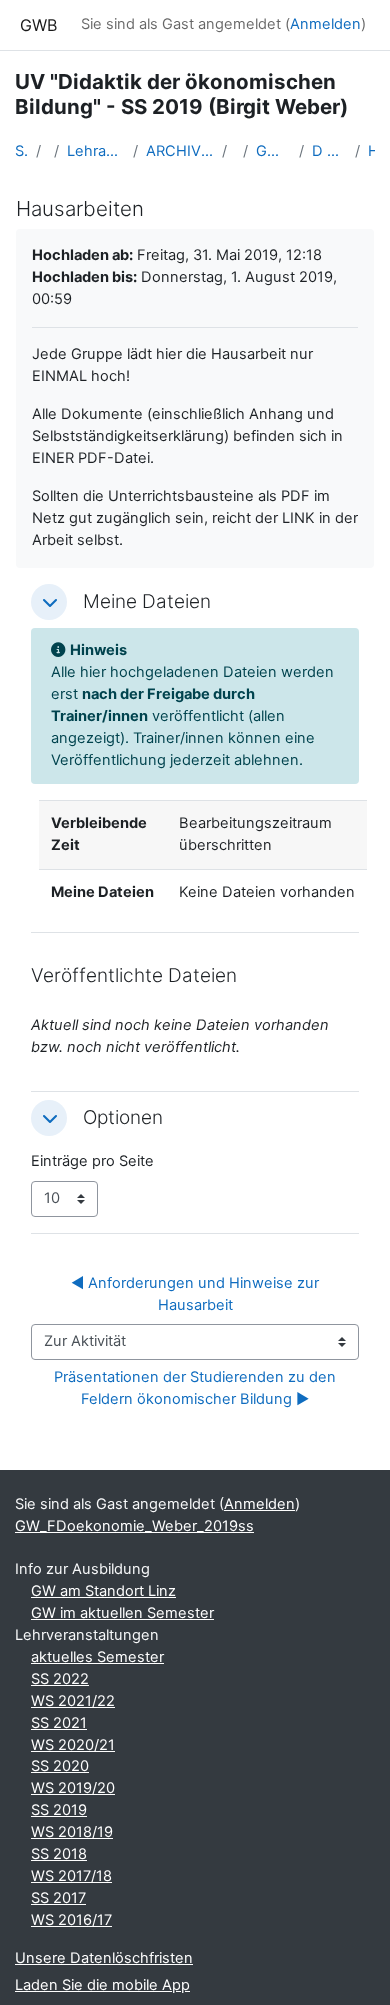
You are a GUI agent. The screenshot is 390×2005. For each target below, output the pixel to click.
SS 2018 (59, 1854)
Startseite (21, 151)
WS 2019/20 (73, 1788)
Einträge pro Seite (92, 1161)
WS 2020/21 (73, 1745)
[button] (49, 602)
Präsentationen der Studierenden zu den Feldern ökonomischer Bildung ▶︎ (197, 1388)
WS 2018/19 (72, 1832)
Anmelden (325, 24)
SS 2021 (59, 1723)
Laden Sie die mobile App (102, 1985)
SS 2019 (59, 1810)
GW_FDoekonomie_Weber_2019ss (273, 151)
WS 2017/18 (71, 1876)
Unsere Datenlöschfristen (104, 1958)
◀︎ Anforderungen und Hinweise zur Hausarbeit (197, 1294)
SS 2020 (60, 1766)
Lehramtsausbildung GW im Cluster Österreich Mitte (96, 151)
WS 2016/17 (71, 1920)
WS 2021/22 (73, 1701)
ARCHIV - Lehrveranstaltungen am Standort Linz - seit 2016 (180, 151)
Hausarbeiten (371, 151)
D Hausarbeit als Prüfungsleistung (329, 151)
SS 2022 (60, 1679)
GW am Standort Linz (103, 1591)
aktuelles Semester (97, 1657)
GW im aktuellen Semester (122, 1613)
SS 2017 (58, 1898)
